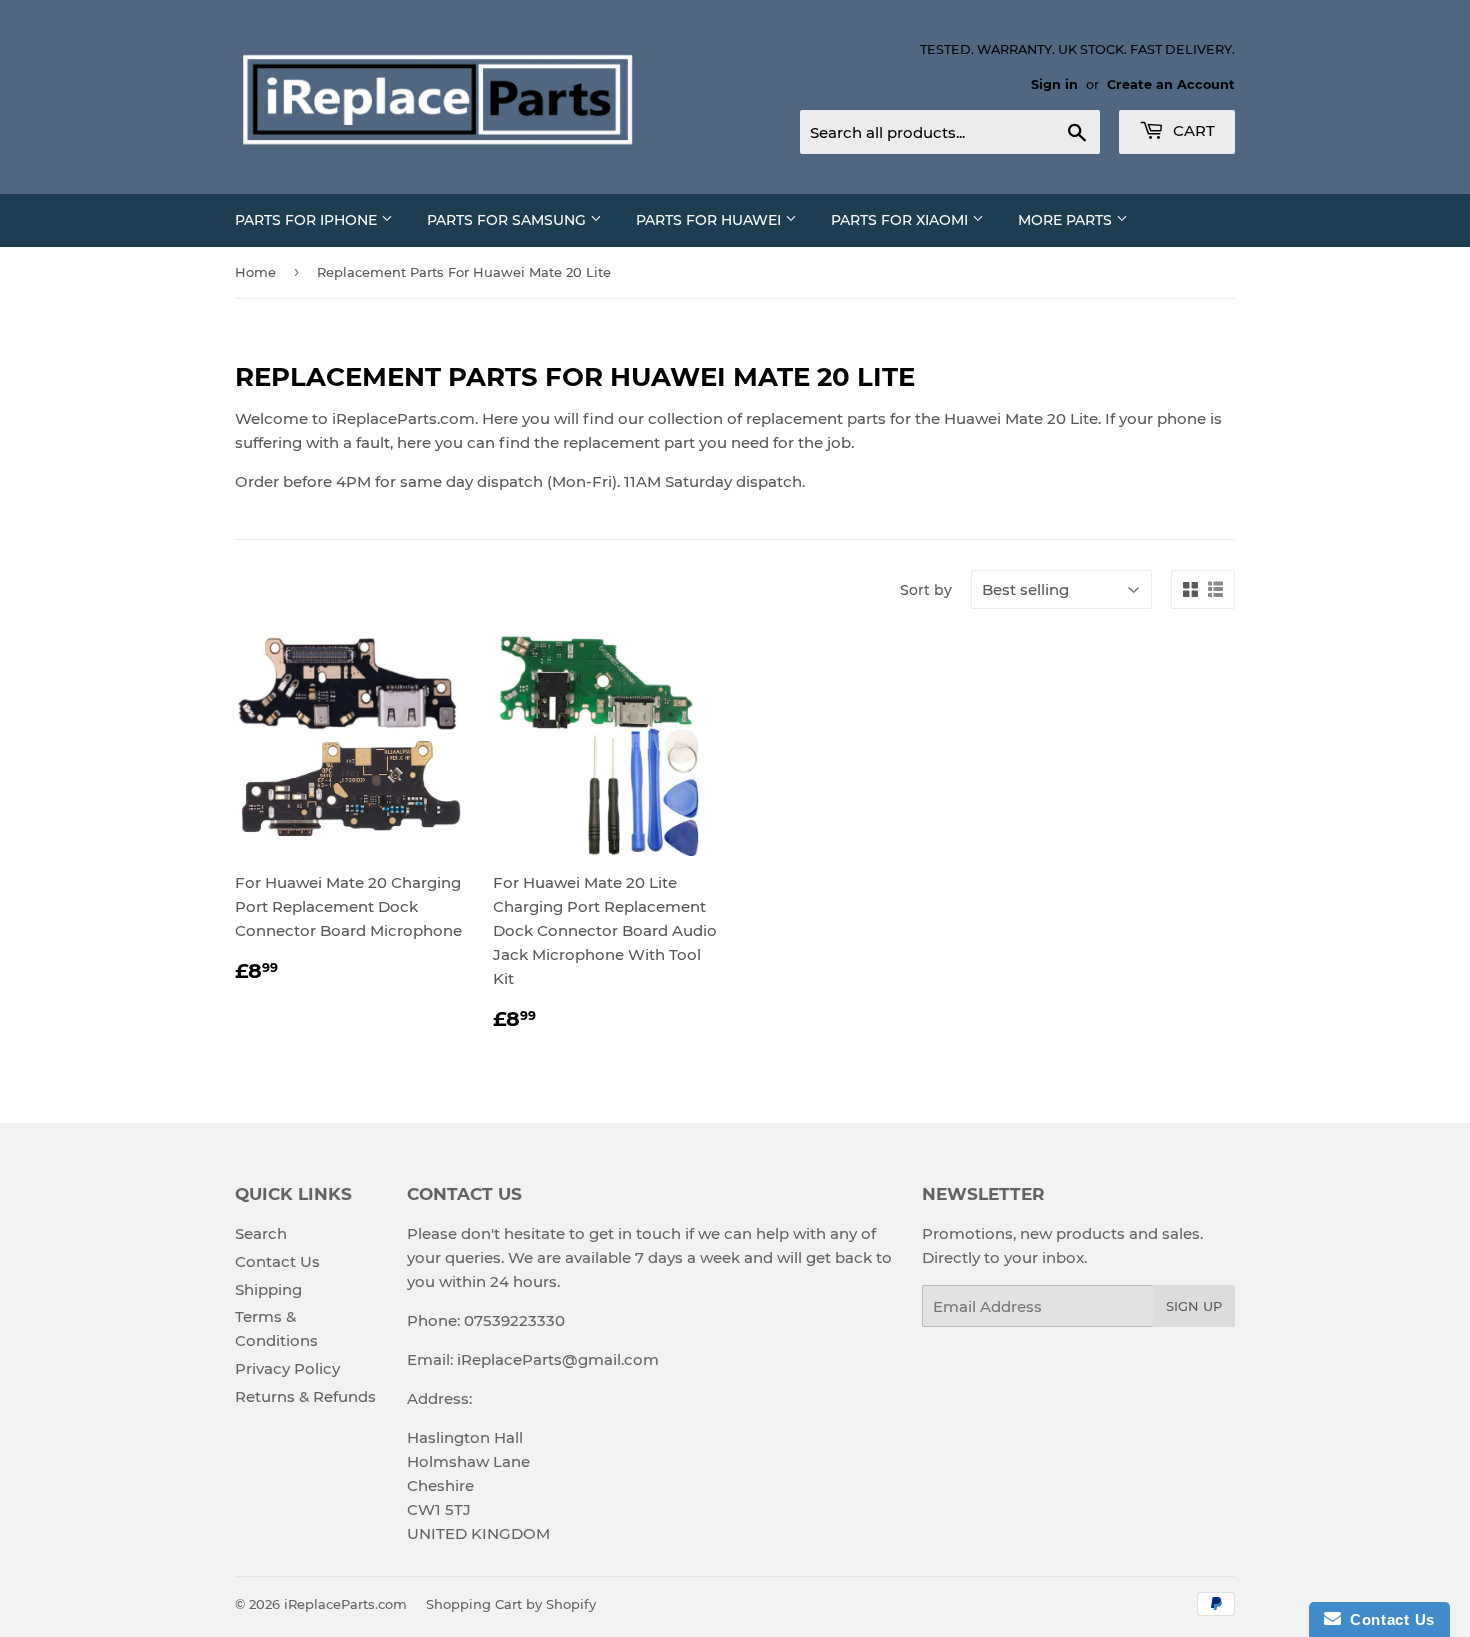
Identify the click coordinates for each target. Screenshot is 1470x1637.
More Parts (1067, 220)
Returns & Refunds (305, 1396)
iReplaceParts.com (345, 1604)
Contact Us (277, 1261)
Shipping (268, 1289)
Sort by (926, 590)
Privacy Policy (287, 1368)
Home (255, 272)
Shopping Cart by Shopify (511, 1604)
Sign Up (1194, 1306)
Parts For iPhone (308, 220)
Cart (1192, 130)
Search (261, 1233)
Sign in (1054, 84)
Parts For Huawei (710, 220)
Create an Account (1171, 84)
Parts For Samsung (508, 220)
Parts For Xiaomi (901, 220)
